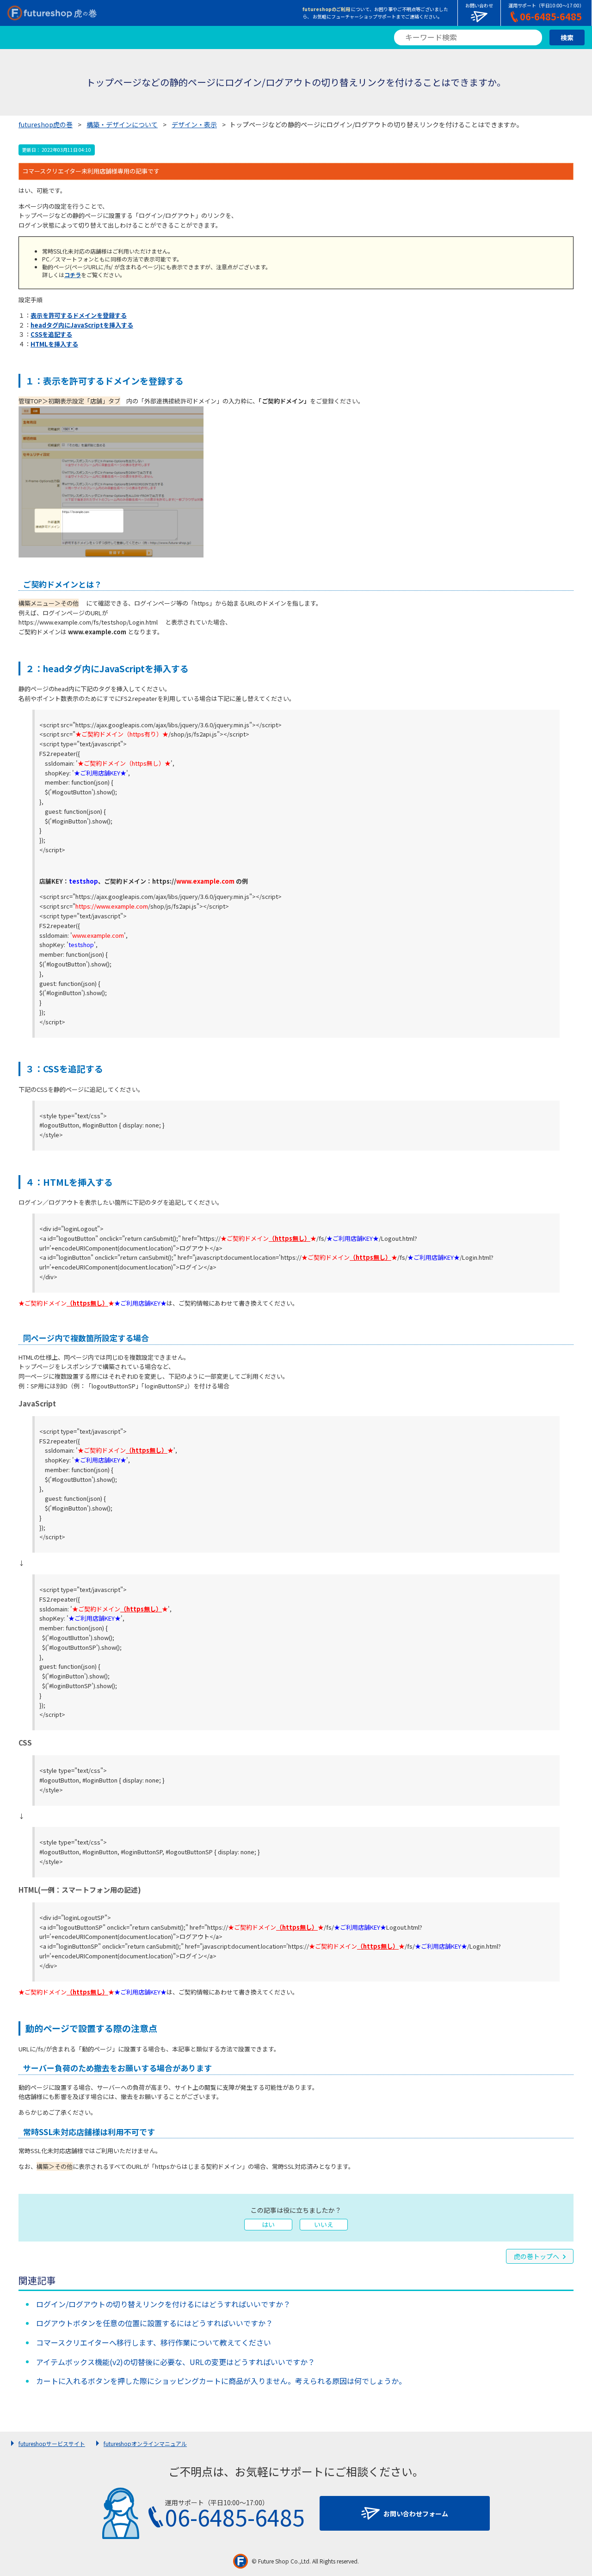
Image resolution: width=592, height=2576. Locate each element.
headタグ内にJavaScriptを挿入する (82, 325)
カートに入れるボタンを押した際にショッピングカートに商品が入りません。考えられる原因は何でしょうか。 (221, 2381)
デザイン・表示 (194, 124)
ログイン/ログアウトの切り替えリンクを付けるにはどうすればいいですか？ (163, 2304)
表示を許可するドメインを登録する (79, 315)
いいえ (324, 2224)
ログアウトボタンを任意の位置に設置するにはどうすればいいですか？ (154, 2323)
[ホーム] (52, 13)
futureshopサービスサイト (52, 2443)
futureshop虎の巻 (46, 124)
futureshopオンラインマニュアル (145, 2443)
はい (268, 2224)
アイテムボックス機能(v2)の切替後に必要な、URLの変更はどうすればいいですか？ (176, 2362)
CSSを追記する (51, 334)
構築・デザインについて (122, 124)
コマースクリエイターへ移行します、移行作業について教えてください (154, 2342)
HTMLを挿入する (54, 344)
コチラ (73, 275)
